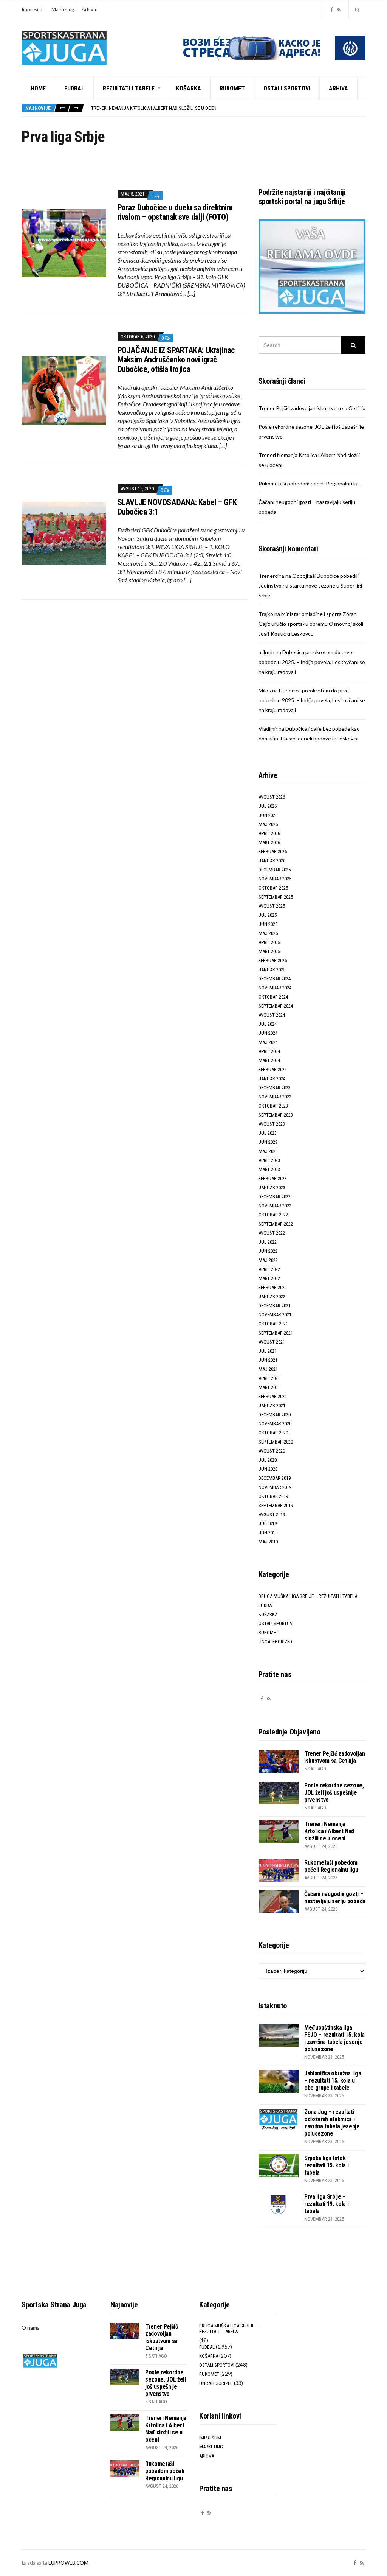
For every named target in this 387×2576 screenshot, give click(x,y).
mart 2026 (269, 842)
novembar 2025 (275, 879)
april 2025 (269, 942)
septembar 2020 (276, 1442)
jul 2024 (268, 1024)
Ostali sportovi (287, 88)
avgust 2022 (272, 1233)
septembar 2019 (276, 1505)
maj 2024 (268, 1042)
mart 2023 (269, 1169)
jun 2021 (268, 1360)
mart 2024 (269, 1060)
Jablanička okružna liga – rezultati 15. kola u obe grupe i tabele (333, 2081)
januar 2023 (272, 1188)
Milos (265, 690)
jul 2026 (268, 806)
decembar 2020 (275, 1415)
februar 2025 (273, 961)
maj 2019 (268, 1542)
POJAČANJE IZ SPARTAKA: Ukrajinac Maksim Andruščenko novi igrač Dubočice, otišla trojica (176, 360)
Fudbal (74, 88)
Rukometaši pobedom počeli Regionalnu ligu (310, 483)
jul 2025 (268, 915)
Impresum (33, 9)
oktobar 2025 (273, 888)
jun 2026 (268, 815)
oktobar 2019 (273, 1496)
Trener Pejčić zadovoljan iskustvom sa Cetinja (312, 408)
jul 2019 (268, 1524)
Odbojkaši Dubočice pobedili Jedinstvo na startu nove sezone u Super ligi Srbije (310, 586)
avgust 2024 (272, 1015)
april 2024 (269, 1051)
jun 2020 (268, 1469)
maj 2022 (268, 1260)
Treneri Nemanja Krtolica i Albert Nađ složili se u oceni (154, 108)
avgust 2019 (272, 1514)
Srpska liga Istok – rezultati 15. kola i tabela (327, 2165)
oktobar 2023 (273, 1106)
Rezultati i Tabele (129, 88)
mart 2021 (269, 1387)
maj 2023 (268, 1151)
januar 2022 (272, 1297)
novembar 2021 (275, 1315)
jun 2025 (268, 924)
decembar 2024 (275, 979)
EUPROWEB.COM (68, 2563)
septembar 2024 (276, 1006)
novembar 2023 (275, 1097)
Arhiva (89, 9)
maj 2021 (268, 1369)
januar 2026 (272, 861)
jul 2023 (268, 1133)
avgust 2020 (272, 1451)
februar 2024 (273, 1069)
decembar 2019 (275, 1478)
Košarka (189, 88)
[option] (228, 108)
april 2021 (269, 1378)
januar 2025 (272, 970)
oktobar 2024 (273, 997)
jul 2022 (268, 1242)
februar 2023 (273, 1178)
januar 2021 (272, 1405)
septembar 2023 (276, 1115)
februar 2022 (273, 1287)
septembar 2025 (276, 897)
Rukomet (232, 88)
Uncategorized (275, 1642)
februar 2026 (273, 852)
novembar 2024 (275, 988)
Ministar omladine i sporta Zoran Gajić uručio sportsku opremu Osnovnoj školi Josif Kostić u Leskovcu (311, 624)
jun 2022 (268, 1251)
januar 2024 (272, 1079)
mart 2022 (269, 1278)
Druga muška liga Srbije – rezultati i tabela (308, 1596)
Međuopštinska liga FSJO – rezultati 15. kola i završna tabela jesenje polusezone (334, 2038)
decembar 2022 (275, 1197)
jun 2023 (268, 1142)
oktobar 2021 (273, 1324)
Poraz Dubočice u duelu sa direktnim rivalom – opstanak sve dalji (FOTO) (175, 212)
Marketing (63, 9)
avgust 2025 (272, 906)
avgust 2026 (272, 797)
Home (38, 88)
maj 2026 (268, 824)
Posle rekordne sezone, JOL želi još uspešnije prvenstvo (334, 1793)
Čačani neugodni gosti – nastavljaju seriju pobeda (335, 1898)
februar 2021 (273, 1396)
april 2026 (269, 833)
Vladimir (268, 729)
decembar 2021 (275, 1306)
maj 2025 (268, 933)
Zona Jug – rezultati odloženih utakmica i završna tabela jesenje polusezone (332, 2123)
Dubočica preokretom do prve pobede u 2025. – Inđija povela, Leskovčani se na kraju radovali (312, 662)
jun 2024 (268, 1033)
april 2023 (269, 1160)
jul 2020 (268, 1460)
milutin (266, 652)
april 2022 (269, 1269)
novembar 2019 (275, 1487)
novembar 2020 (275, 1424)
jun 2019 (268, 1533)
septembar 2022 (276, 1224)
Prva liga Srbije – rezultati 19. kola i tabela (327, 2204)
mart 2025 (269, 951)
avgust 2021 (272, 1342)
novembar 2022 (275, 1206)
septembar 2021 (276, 1333)
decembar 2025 (275, 870)
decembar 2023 (275, 1088)
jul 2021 (268, 1351)
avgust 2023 (272, 1124)
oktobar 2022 (273, 1215)
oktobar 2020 (273, 1433)
